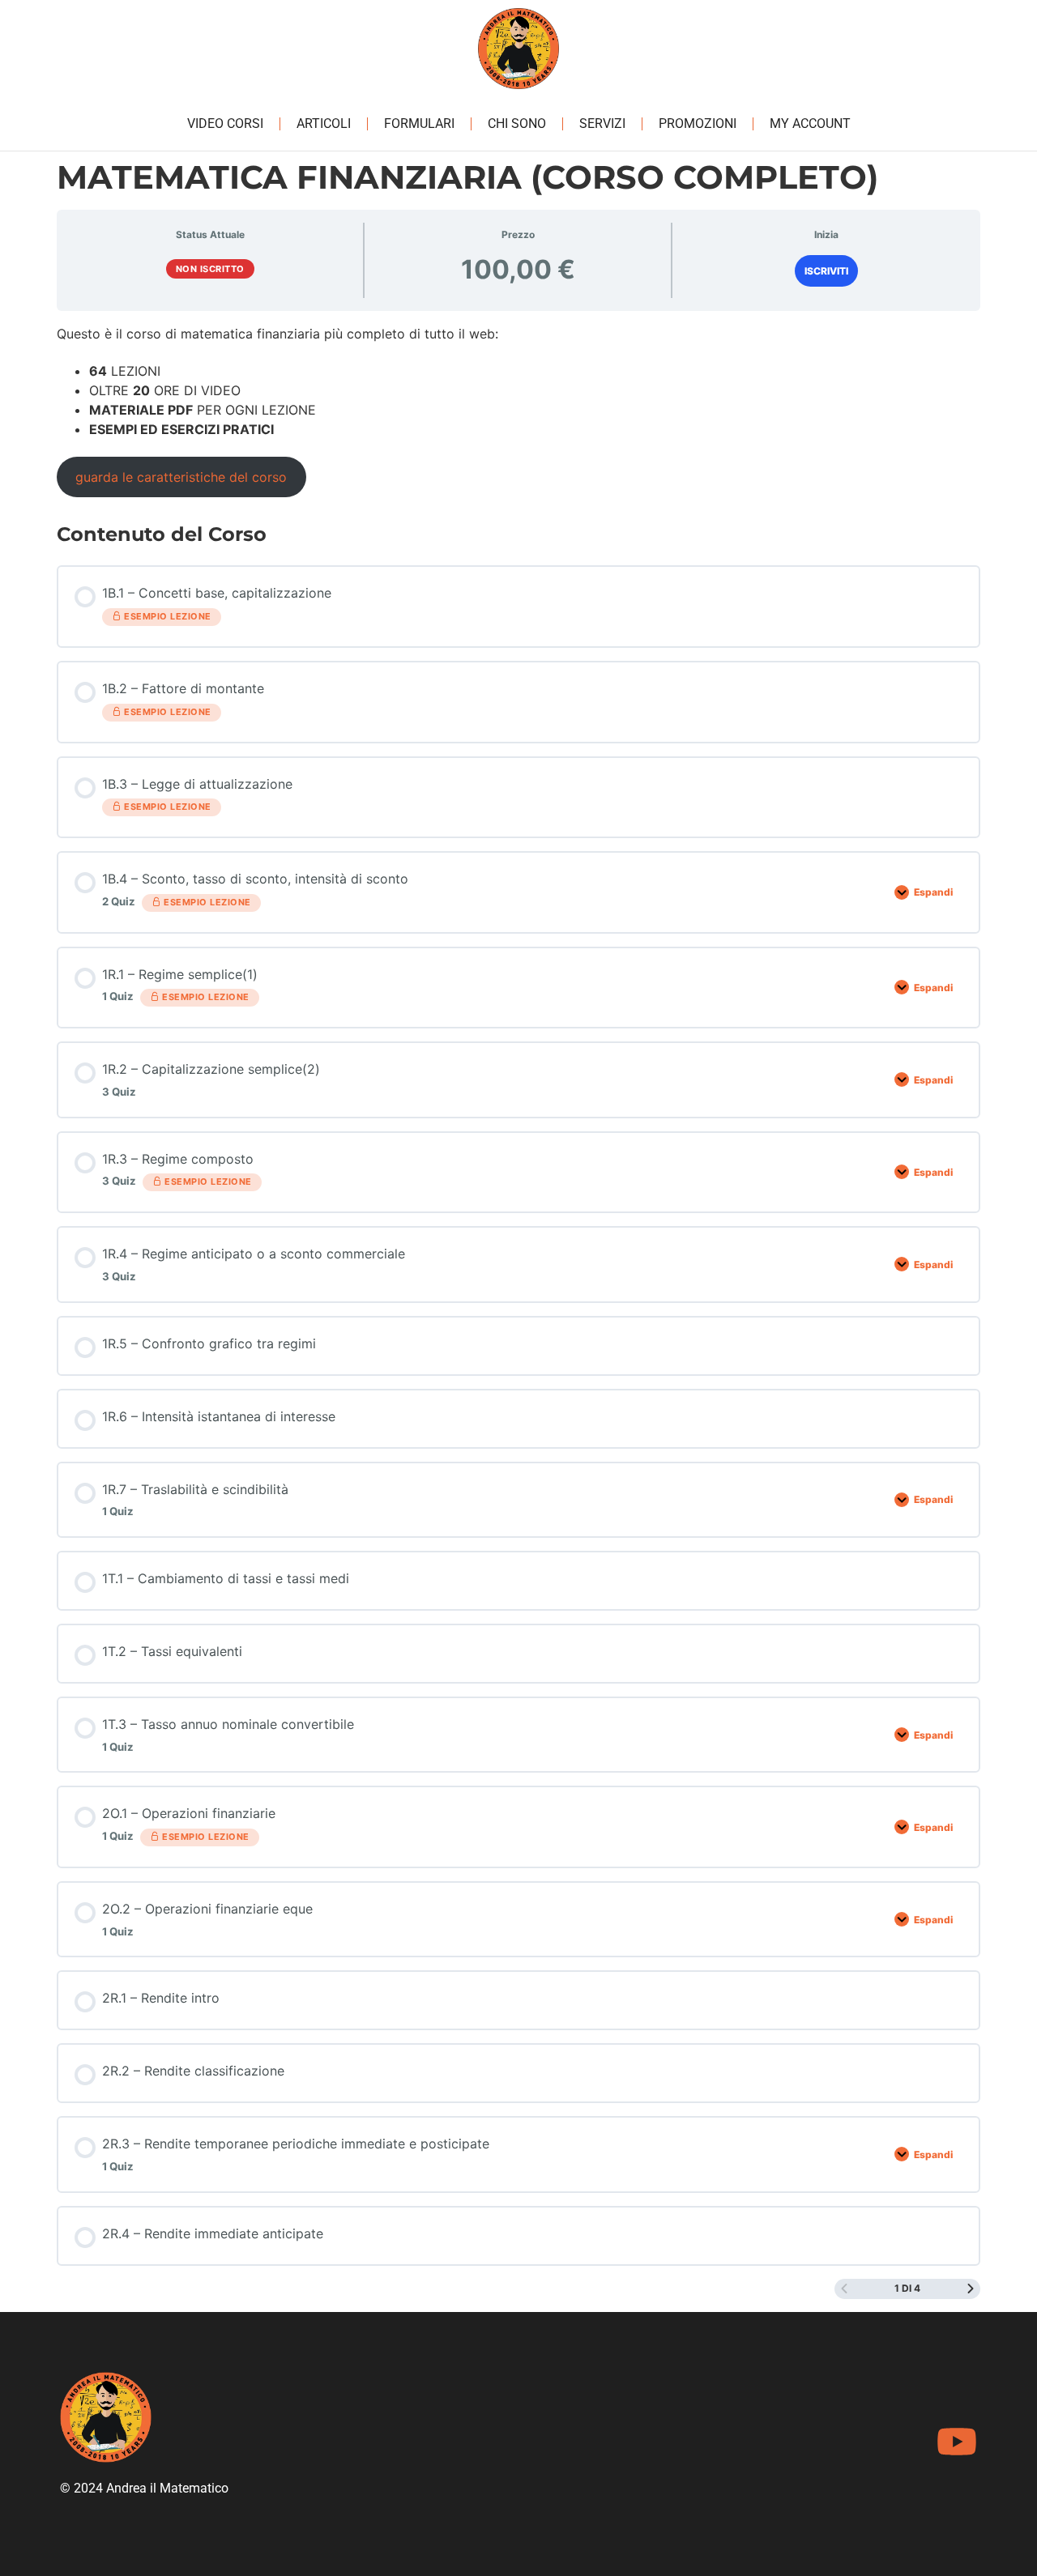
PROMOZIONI (698, 123)
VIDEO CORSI (225, 123)
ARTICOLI (324, 123)
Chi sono (517, 123)
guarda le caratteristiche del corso (181, 477)
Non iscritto (210, 269)
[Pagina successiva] (971, 2289)
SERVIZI (602, 123)
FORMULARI (419, 123)
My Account (810, 123)
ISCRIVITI (826, 271)
